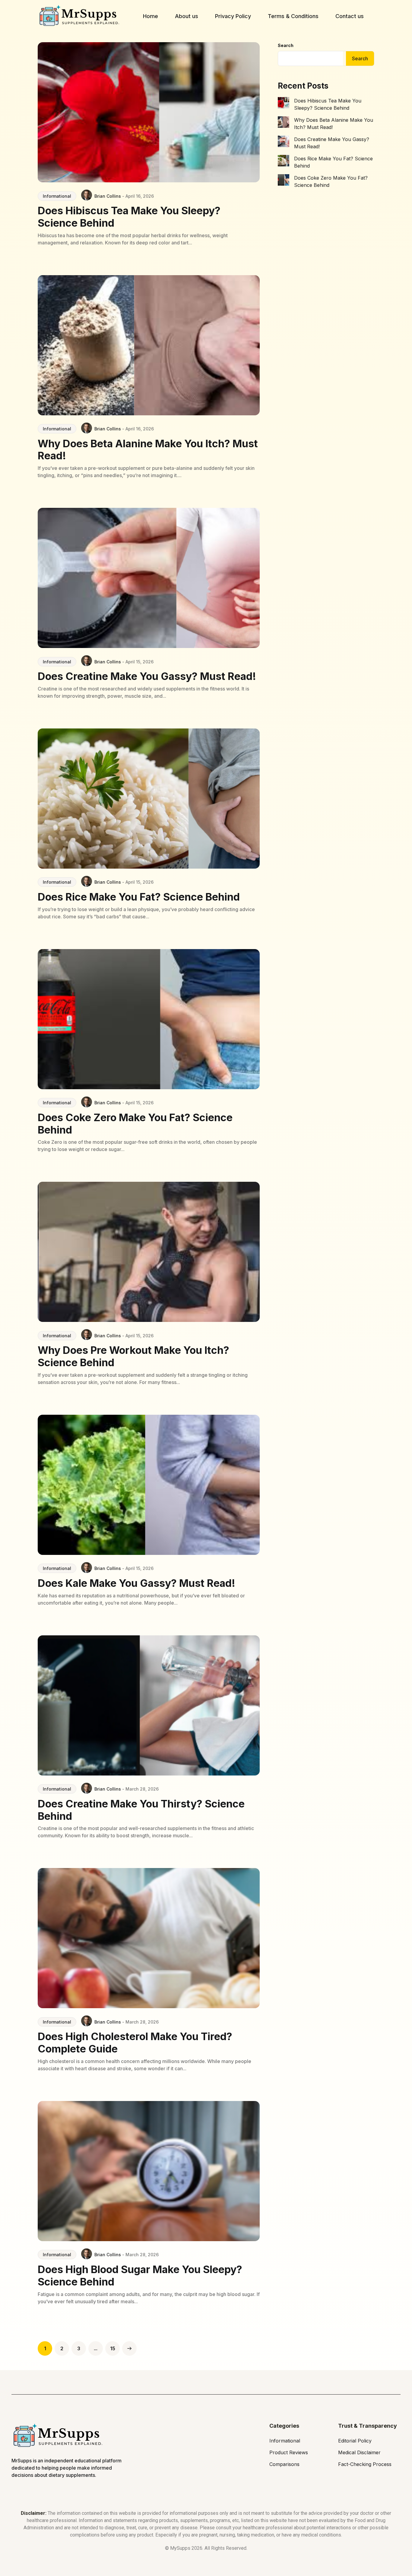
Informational (57, 196)
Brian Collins (108, 196)
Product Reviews (289, 2452)
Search (286, 45)
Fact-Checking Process (365, 2464)
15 (113, 2348)
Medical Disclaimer (359, 2452)
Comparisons (284, 2464)
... (96, 2348)
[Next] (129, 2348)
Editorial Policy (355, 2441)
